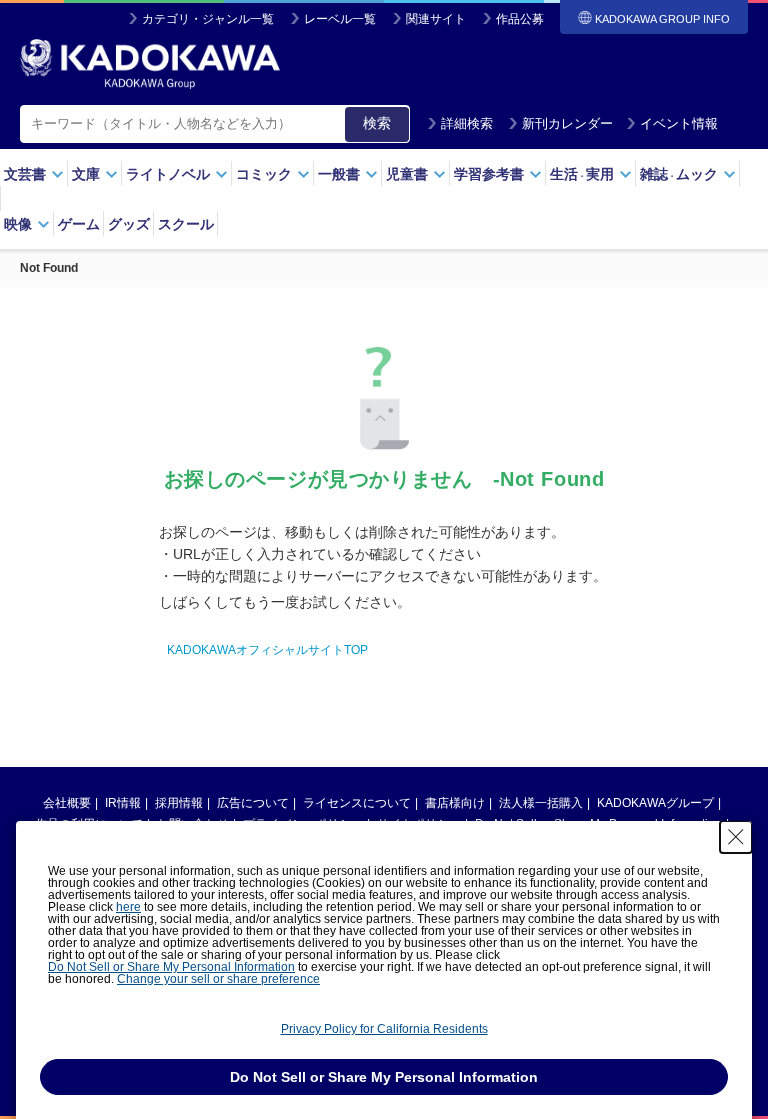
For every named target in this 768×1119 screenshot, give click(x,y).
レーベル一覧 (340, 19)
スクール (186, 224)
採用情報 (179, 803)
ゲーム (79, 224)
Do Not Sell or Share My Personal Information (171, 967)
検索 (377, 123)
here (128, 907)
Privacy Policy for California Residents (384, 1029)
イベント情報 (679, 123)
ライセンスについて (357, 803)
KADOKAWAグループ (655, 803)
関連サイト (436, 19)
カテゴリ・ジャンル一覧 (208, 19)
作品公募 (520, 19)
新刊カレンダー (567, 123)
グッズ (129, 224)
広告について (253, 803)
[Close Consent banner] (736, 837)
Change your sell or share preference (218, 979)
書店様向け (455, 803)
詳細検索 (467, 123)
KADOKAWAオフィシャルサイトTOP (267, 650)
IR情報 (123, 803)
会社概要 (67, 803)
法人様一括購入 (541, 803)
